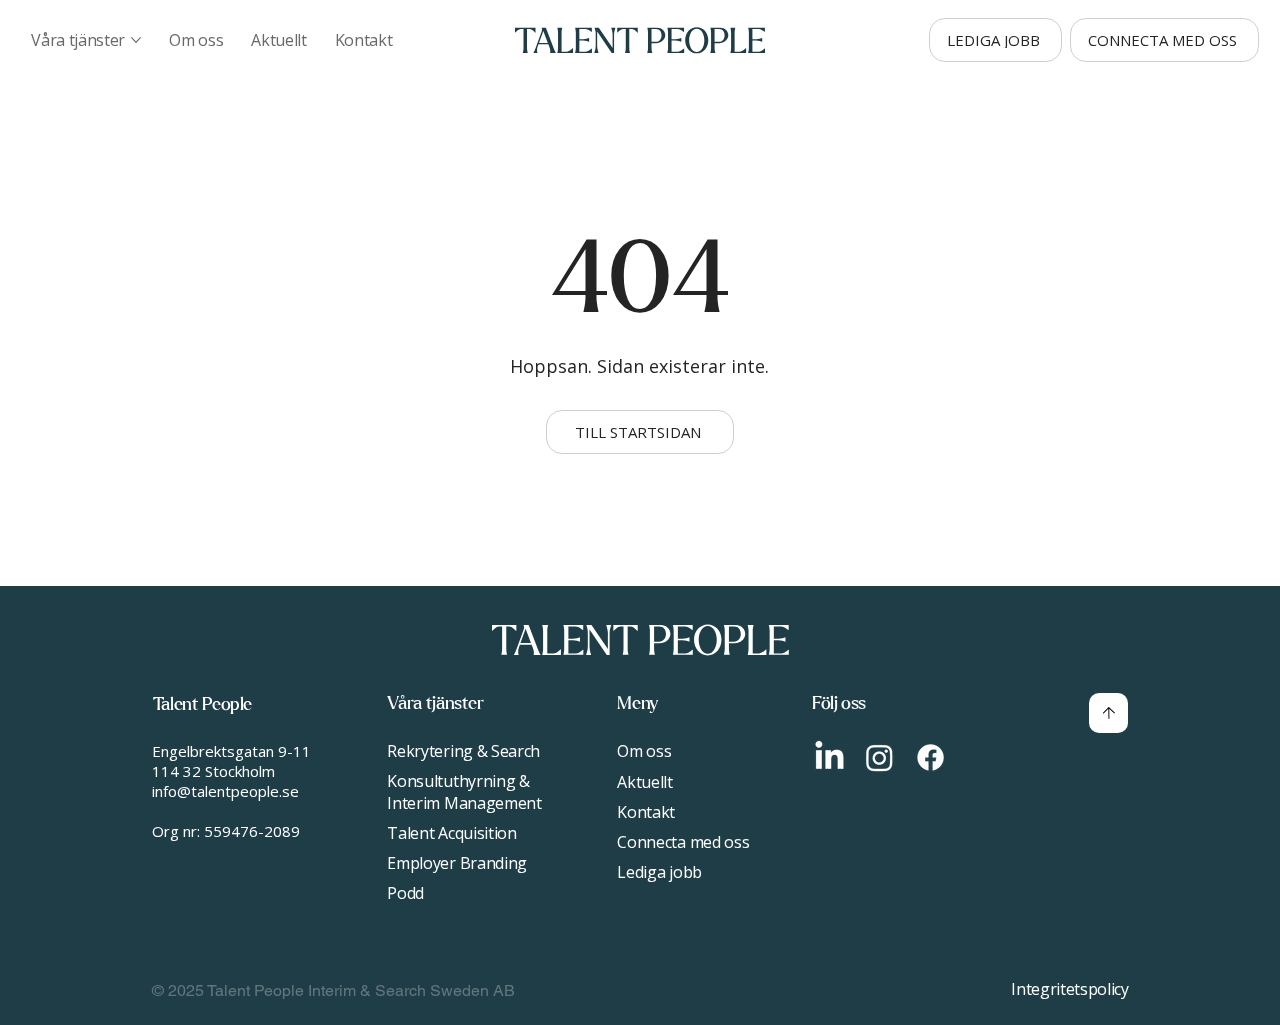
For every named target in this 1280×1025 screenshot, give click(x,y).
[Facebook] (930, 757)
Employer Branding (457, 863)
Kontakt (646, 812)
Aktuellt (644, 782)
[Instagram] (879, 757)
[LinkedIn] (829, 757)
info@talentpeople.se (225, 791)
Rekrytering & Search (463, 751)
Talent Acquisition (451, 833)
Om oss (644, 751)
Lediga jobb (659, 872)
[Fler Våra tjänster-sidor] (136, 40)
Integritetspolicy (1070, 989)
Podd (405, 893)
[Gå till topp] (1109, 713)
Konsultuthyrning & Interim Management (464, 792)
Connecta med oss (683, 842)
